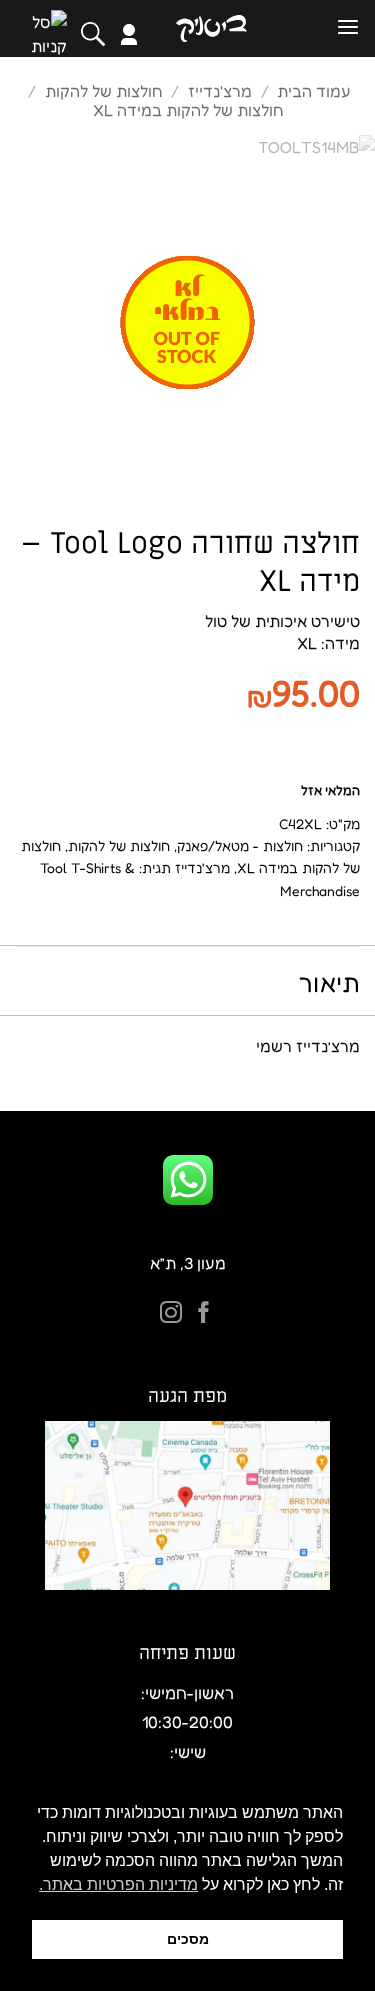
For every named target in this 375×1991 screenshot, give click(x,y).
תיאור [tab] (329, 983)
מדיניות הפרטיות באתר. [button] (118, 1884)
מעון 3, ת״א (188, 1263)
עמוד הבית (314, 91)
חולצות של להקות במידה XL (188, 110)
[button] (348, 27)
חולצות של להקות (103, 91)
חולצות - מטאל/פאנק (240, 845)
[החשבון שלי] (129, 34)
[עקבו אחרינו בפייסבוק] (204, 1314)
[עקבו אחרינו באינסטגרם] (171, 1314)
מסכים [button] (188, 1939)
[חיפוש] (93, 34)
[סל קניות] (49, 34)
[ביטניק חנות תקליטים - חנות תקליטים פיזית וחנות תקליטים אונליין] (211, 28)
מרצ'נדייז (220, 91)
